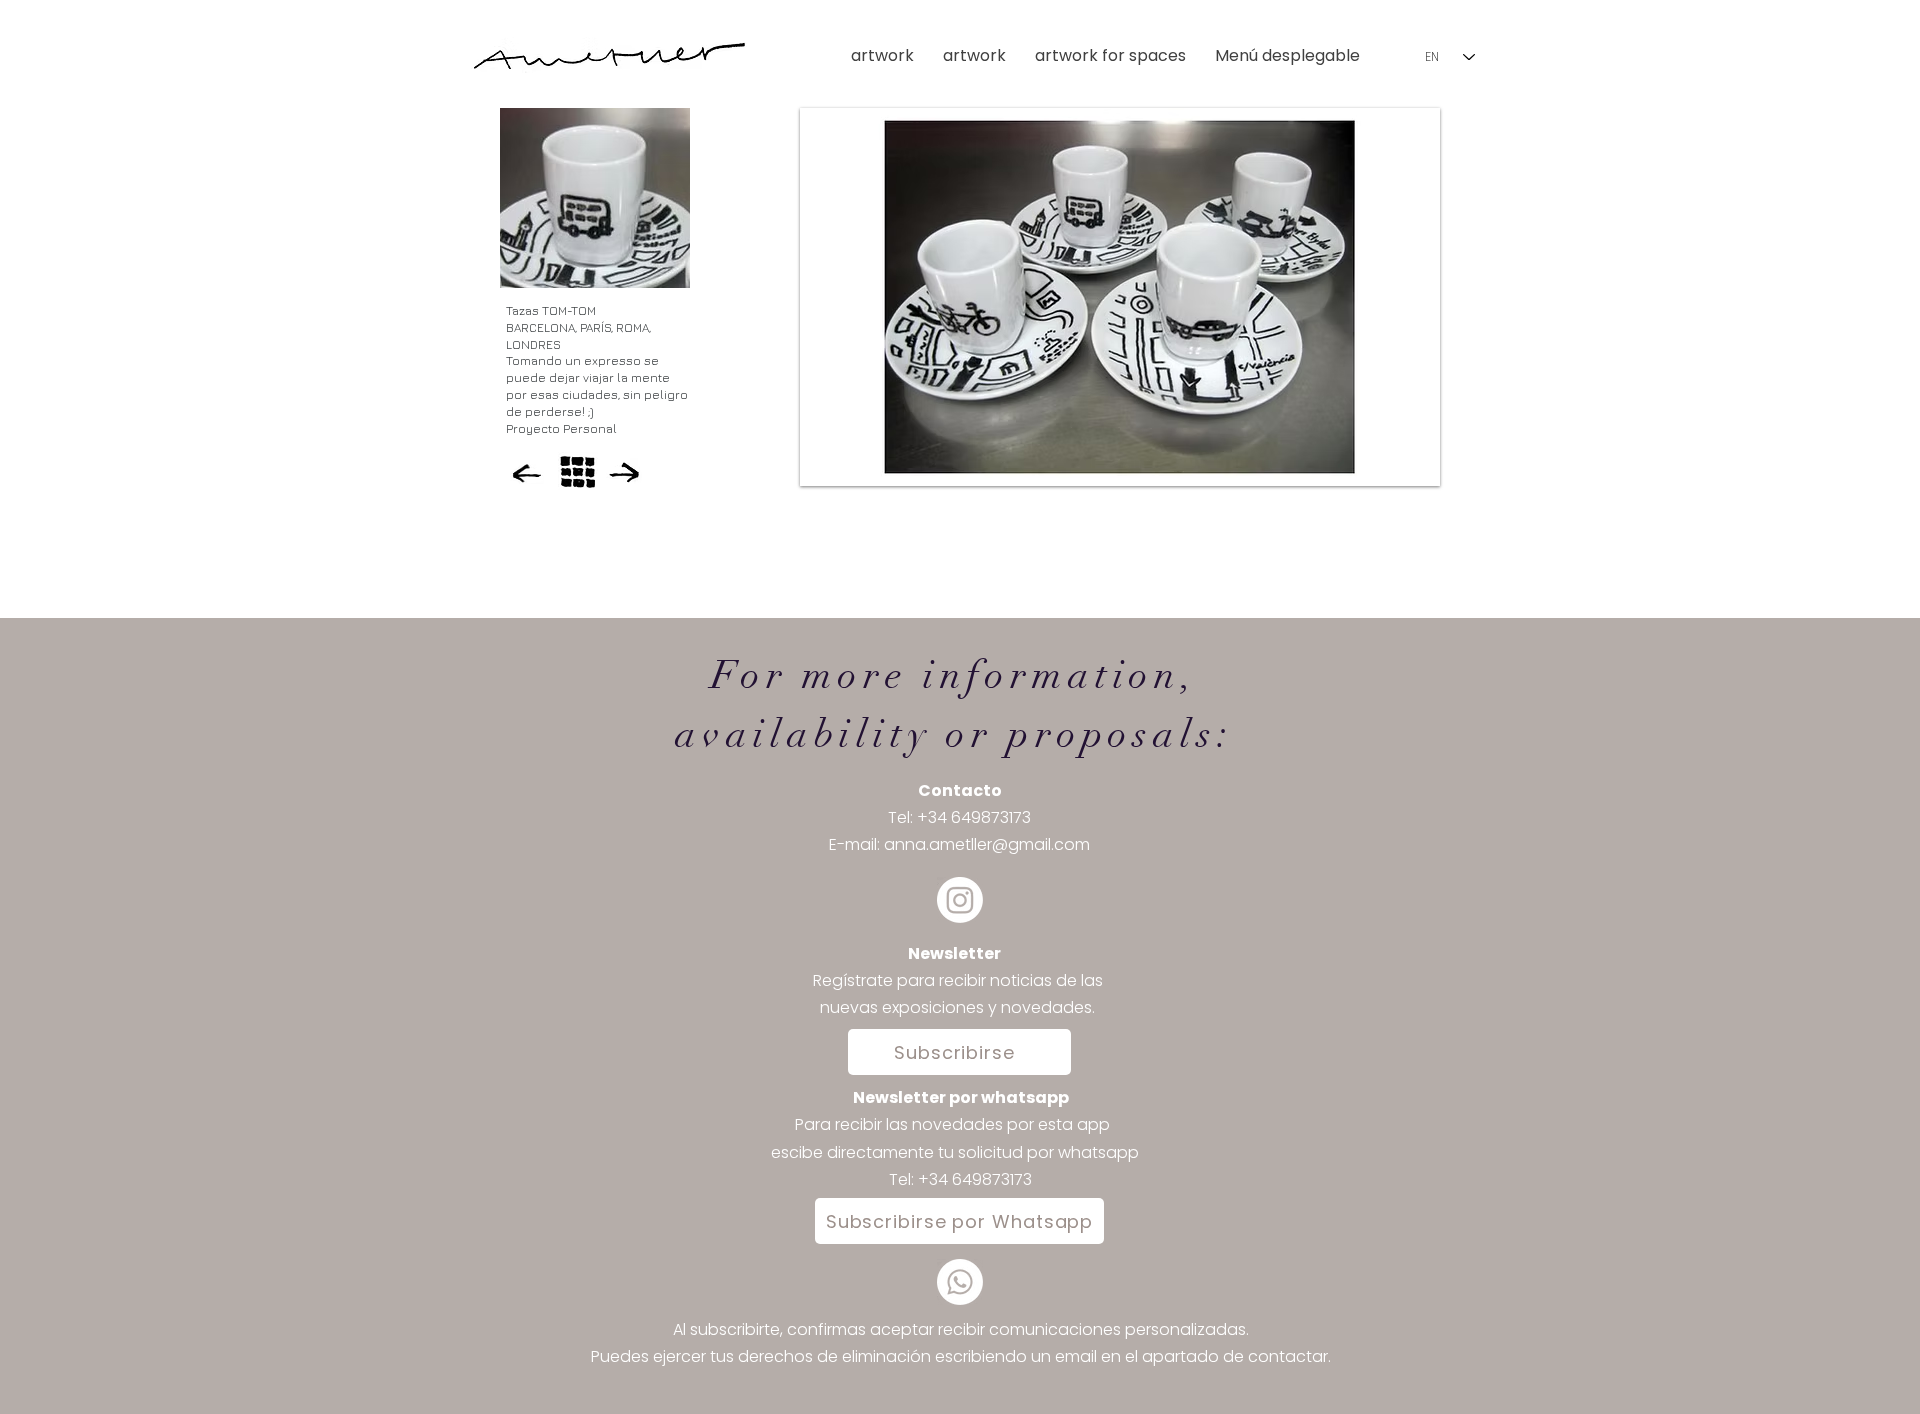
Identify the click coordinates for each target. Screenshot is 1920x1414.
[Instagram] (960, 900)
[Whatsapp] (960, 1282)
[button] (1291, 56)
